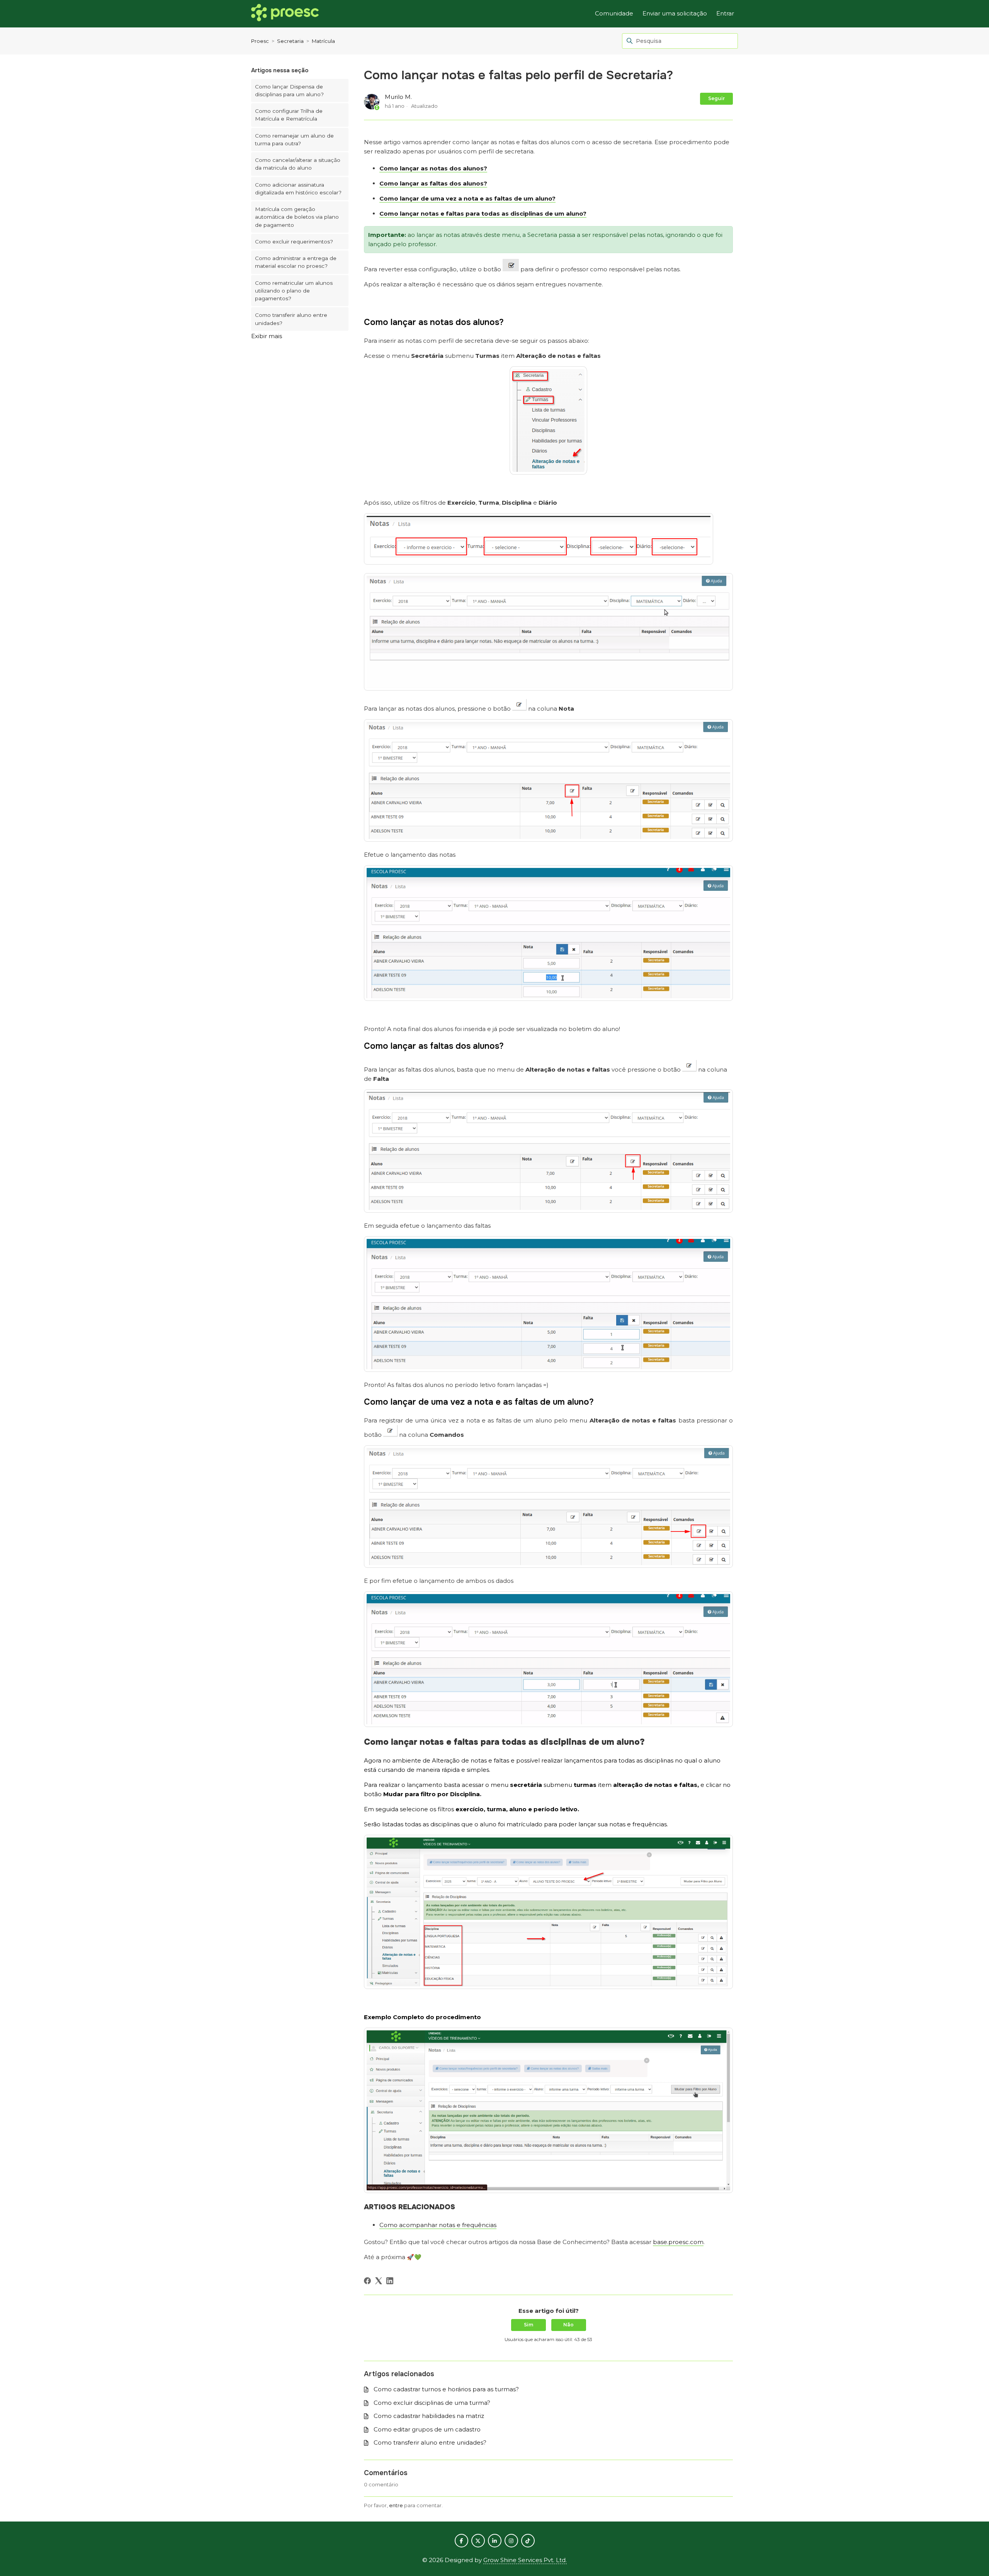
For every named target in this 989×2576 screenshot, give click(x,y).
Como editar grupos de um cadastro (427, 2429)
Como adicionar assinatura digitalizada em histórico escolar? (298, 189)
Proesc (260, 41)
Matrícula (323, 41)
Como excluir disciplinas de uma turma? (432, 2403)
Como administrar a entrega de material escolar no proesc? (296, 262)
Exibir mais (267, 336)
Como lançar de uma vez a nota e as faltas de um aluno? (467, 198)
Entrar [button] (725, 13)
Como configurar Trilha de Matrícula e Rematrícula (289, 115)
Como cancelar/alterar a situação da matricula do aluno (298, 164)
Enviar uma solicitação (675, 13)
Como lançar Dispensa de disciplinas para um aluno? (289, 90)
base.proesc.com (678, 2242)
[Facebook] (367, 2281)
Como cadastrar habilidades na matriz (429, 2416)
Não (568, 2325)
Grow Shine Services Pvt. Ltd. (525, 2560)
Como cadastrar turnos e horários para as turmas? (446, 2389)
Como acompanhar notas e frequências (438, 2225)
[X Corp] (379, 2281)
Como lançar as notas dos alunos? (433, 168)
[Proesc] (285, 14)
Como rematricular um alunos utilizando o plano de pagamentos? (294, 291)
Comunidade (614, 13)
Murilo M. (398, 97)
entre (396, 2505)
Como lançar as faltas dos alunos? (433, 183)
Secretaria (290, 41)
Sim (528, 2325)
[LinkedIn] (390, 2281)
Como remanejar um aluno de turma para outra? (294, 140)
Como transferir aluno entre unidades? (291, 319)
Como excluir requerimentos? (294, 242)
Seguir (716, 98)
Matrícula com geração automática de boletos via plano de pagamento (297, 217)
